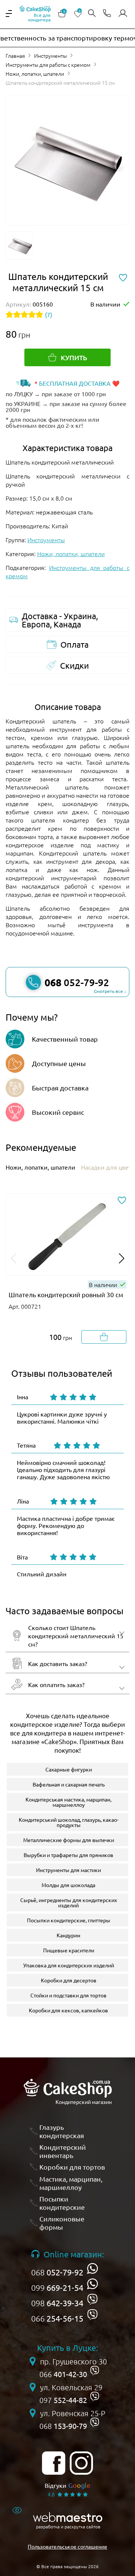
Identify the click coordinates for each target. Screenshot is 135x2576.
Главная (15, 56)
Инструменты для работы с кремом (48, 65)
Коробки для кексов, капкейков (68, 2010)
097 (63, 2400)
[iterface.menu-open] (9, 14)
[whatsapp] (92, 2268)
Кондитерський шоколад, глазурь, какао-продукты (69, 1822)
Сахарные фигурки (69, 1769)
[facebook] (54, 2463)
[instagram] (81, 2463)
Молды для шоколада (68, 1885)
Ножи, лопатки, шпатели (35, 74)
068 (57, 2272)
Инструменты (50, 56)
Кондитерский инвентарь (63, 2151)
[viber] (92, 2299)
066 (57, 2318)
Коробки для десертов (69, 1980)
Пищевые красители (69, 1950)
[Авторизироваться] (123, 14)
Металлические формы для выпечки (69, 1840)
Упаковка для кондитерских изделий (69, 1965)
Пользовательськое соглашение (67, 2546)
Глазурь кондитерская (62, 2131)
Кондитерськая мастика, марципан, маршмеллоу (68, 1802)
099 (57, 2287)
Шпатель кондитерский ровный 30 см (66, 1294)
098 (57, 2303)
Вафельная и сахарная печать (69, 1784)
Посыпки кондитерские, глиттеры (69, 1920)
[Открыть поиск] (92, 14)
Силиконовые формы (62, 2223)
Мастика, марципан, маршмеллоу (71, 2183)
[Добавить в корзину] (104, 1337)
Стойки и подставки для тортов (68, 1995)
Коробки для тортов (72, 2167)
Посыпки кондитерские (62, 2203)
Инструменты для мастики (68, 1870)
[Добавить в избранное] (122, 1201)
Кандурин (68, 1935)
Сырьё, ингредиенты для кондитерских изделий (69, 1902)
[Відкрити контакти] (107, 14)
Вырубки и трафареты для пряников (68, 1855)
